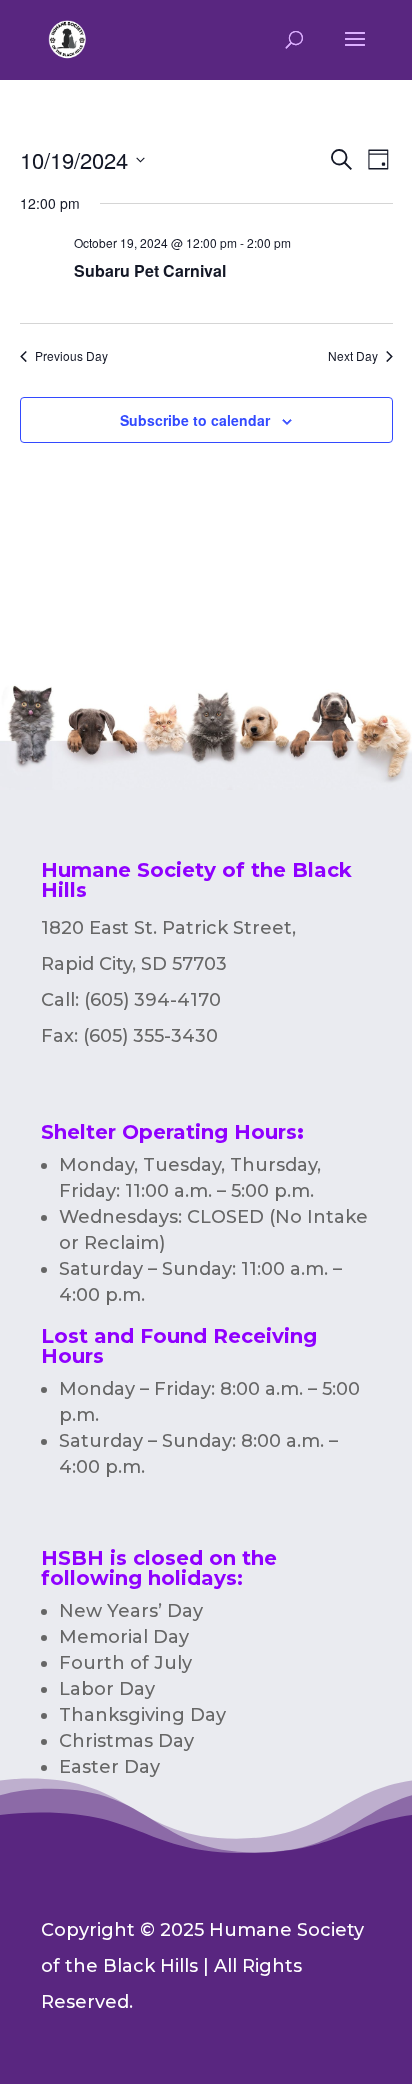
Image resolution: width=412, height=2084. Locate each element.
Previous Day (71, 356)
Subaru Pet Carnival (150, 270)
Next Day (353, 356)
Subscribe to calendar (195, 420)
